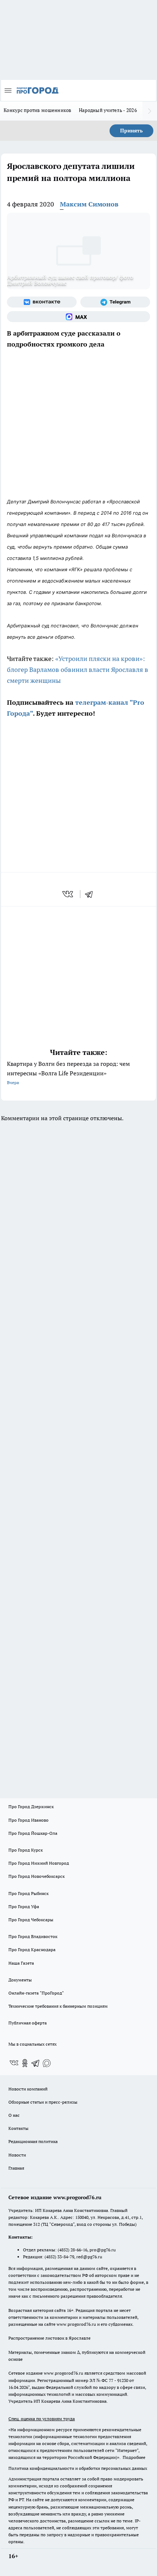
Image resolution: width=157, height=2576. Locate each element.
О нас (14, 2115)
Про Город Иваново (28, 1820)
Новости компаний (28, 2089)
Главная (16, 2168)
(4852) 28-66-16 (72, 2250)
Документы (20, 1980)
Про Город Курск (26, 1850)
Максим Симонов (89, 204)
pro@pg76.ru (103, 2250)
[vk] (68, 894)
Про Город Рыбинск (28, 1893)
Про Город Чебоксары (31, 1920)
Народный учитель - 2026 (108, 110)
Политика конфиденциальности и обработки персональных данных (78, 2468)
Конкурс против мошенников (38, 110)
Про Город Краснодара (32, 1950)
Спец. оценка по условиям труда (42, 2419)
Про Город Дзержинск (31, 1807)
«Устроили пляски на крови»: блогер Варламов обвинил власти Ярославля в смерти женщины (78, 670)
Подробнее (134, 2457)
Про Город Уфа (24, 1906)
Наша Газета (21, 1963)
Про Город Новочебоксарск (37, 1876)
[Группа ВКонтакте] (42, 302)
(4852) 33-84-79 (59, 2257)
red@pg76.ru (89, 2257)
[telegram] (91, 894)
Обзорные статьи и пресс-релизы (43, 2102)
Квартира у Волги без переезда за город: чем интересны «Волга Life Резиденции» (68, 1073)
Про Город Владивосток (33, 1936)
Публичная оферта (28, 2023)
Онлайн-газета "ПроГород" (36, 1993)
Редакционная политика (33, 2141)
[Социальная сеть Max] (78, 317)
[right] (150, 111)
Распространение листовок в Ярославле (49, 2338)
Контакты (18, 2128)
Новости (17, 2155)
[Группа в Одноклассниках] (25, 2063)
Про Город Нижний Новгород (39, 1863)
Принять (131, 131)
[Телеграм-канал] (115, 302)
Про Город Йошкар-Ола (33, 1833)
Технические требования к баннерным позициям (58, 2006)
